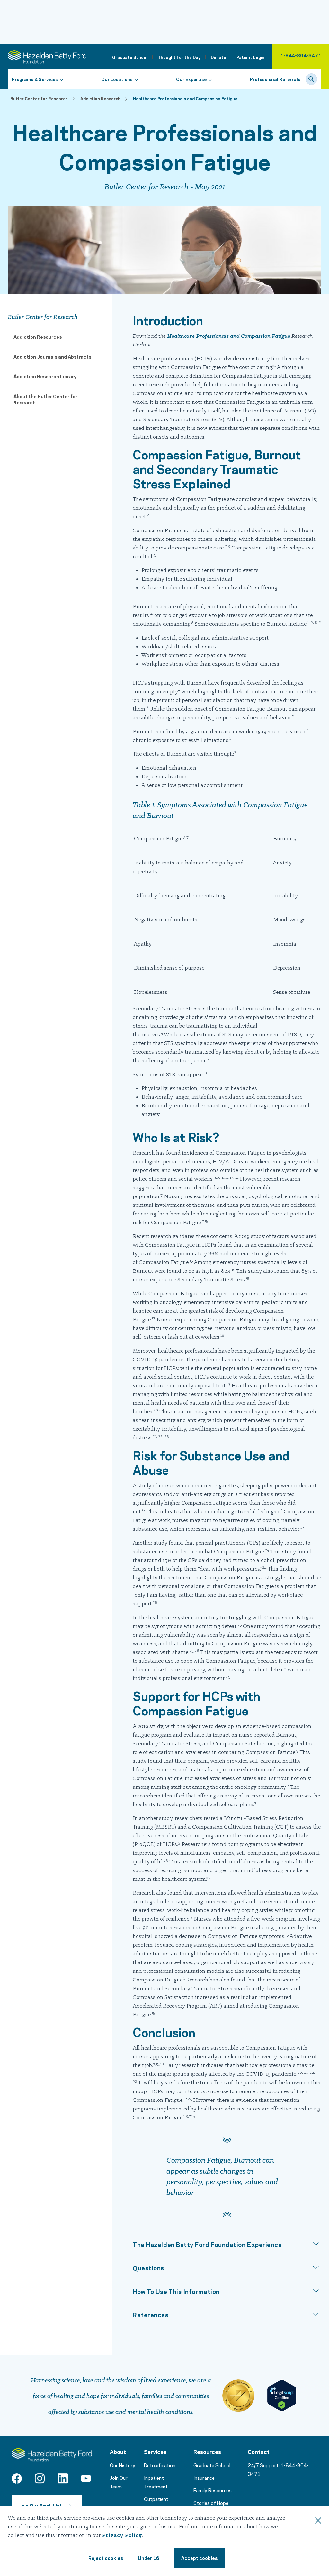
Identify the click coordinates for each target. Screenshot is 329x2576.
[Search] (311, 79)
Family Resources (213, 2490)
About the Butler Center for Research (45, 399)
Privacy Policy (122, 2536)
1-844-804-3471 (301, 55)
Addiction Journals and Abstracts (52, 356)
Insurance (204, 2478)
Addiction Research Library (45, 376)
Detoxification (160, 2465)
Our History (123, 2465)
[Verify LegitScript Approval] (282, 2396)
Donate (218, 57)
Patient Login (250, 57)
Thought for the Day (179, 57)
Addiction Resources (38, 337)
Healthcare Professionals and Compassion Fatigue (229, 336)
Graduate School (130, 57)
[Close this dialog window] (318, 2522)
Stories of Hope (211, 2503)
